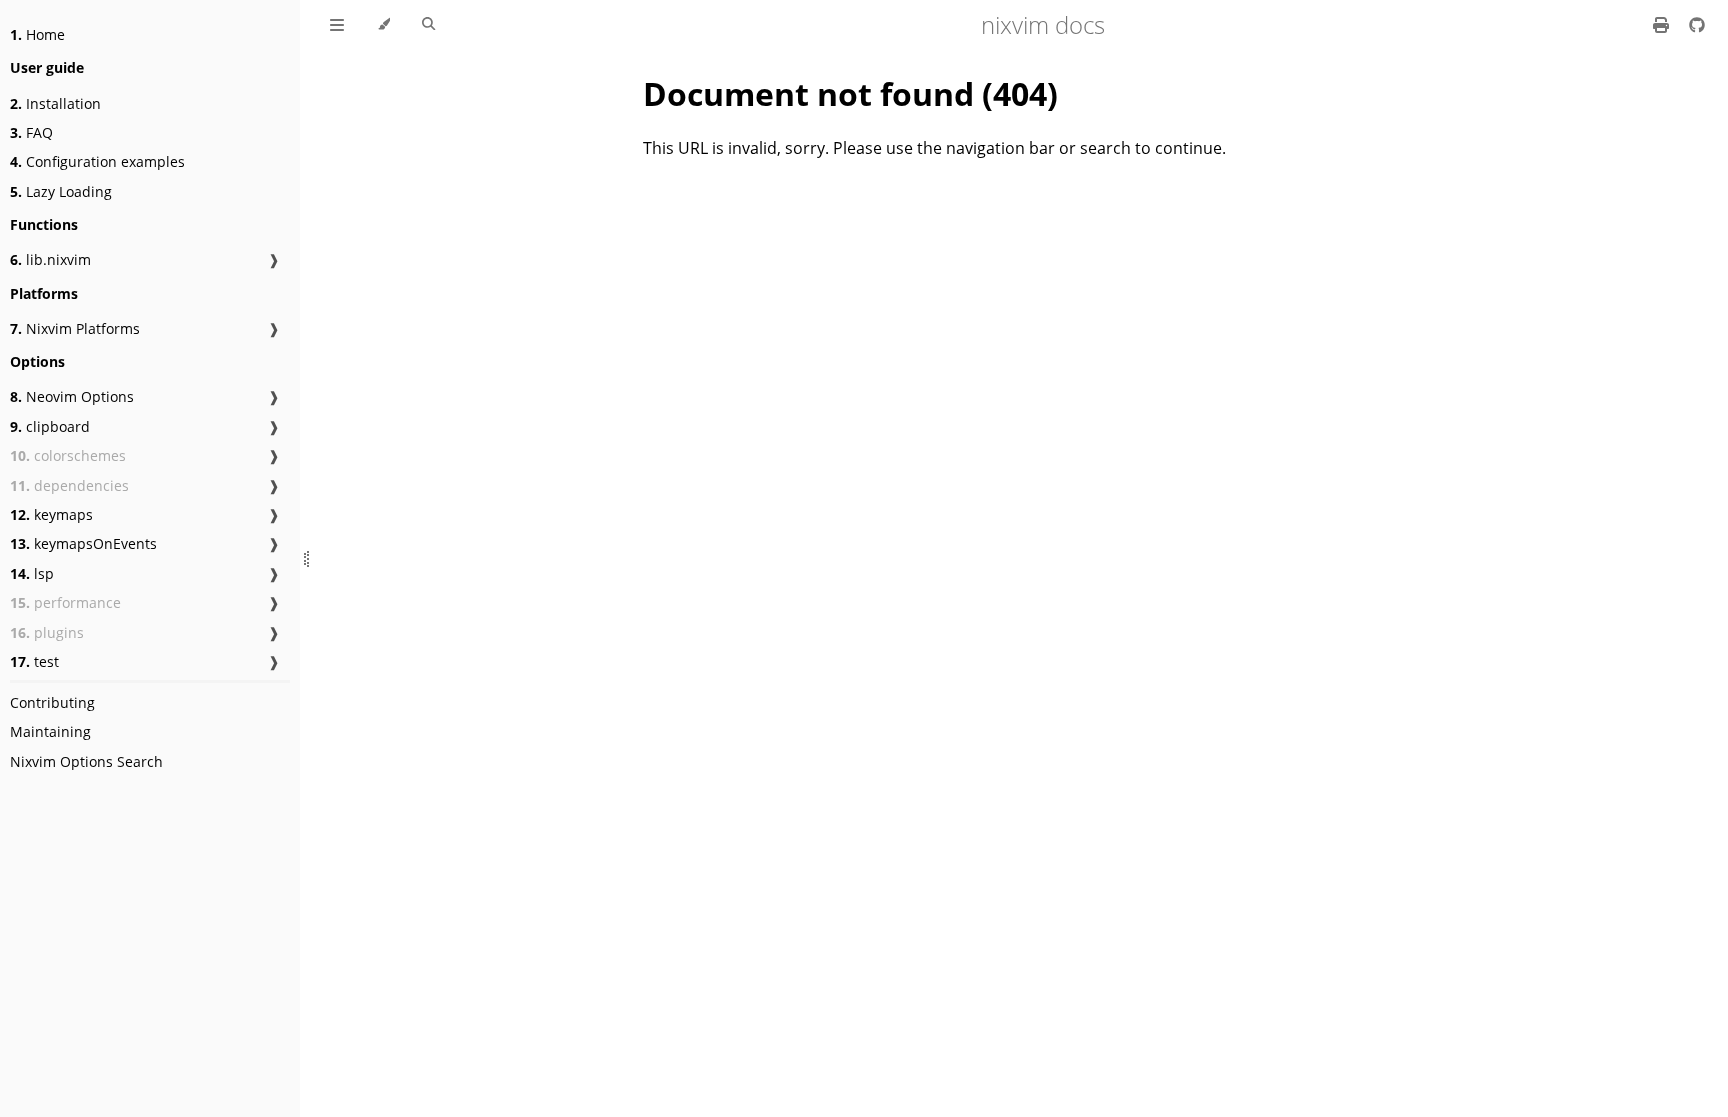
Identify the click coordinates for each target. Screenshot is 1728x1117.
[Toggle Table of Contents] (337, 25)
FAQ (31, 132)
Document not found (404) (850, 93)
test (34, 661)
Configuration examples (97, 161)
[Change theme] (383, 25)
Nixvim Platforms (75, 328)
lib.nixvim (50, 259)
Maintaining (50, 731)
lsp (32, 573)
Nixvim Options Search (86, 761)
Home (37, 34)
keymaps (51, 514)
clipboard (50, 426)
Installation (55, 103)
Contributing (52, 702)
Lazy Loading (61, 191)
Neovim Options (72, 396)
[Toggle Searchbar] (428, 25)
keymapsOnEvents (83, 543)
